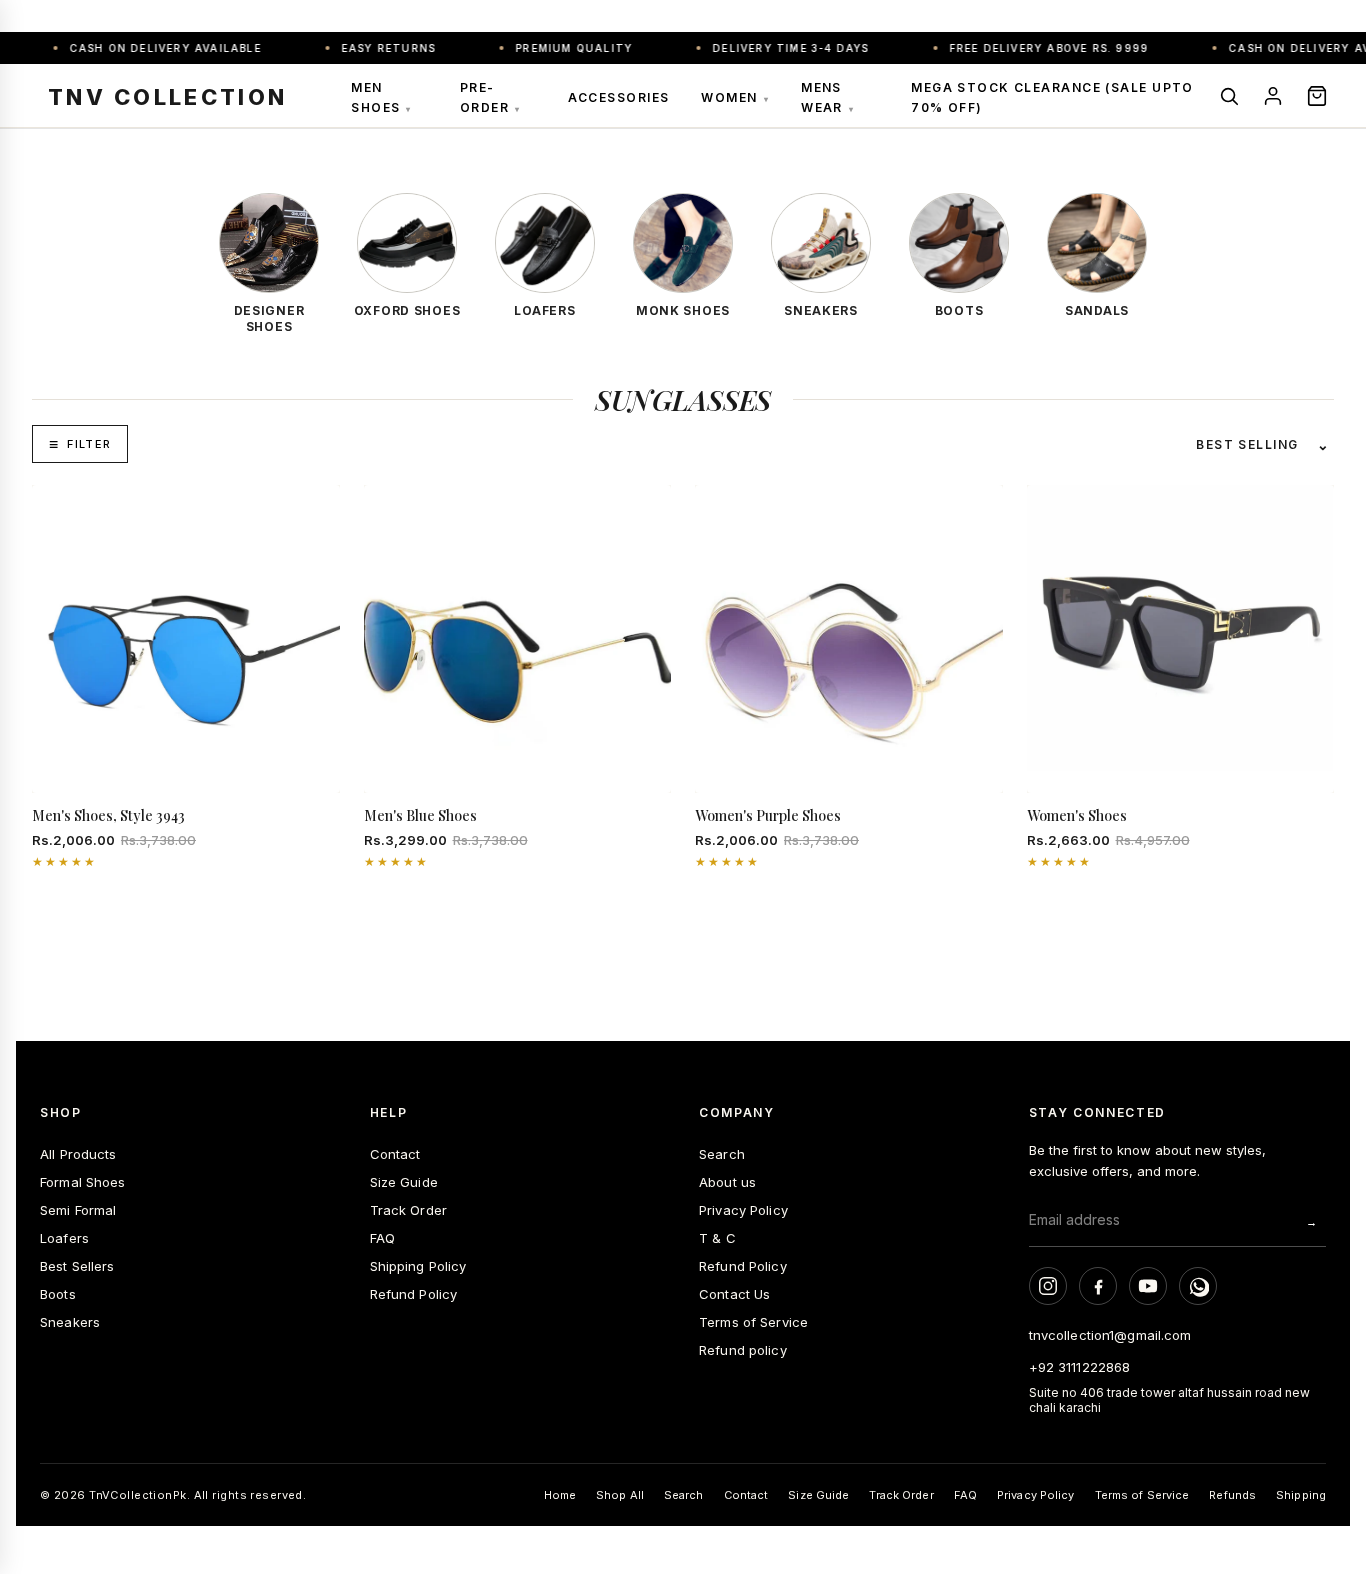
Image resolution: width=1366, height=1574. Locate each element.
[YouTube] (1148, 1286)
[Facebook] (1098, 1286)
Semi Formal (78, 1210)
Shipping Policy (418, 1266)
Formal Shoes (83, 1182)
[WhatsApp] (1198, 1286)
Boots (58, 1294)
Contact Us (734, 1294)
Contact (395, 1154)
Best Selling (1247, 444)
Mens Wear (827, 97)
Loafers (64, 1238)
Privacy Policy (743, 1210)
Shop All (620, 1495)
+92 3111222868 (1080, 1367)
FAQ (382, 1238)
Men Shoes (381, 97)
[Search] (1229, 96)
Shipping (1301, 1495)
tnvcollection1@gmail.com (1110, 1335)
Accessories (619, 97)
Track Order (408, 1210)
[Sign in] (1273, 96)
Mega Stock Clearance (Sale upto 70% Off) (1052, 97)
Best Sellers (77, 1266)
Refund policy (743, 1350)
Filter (89, 444)
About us (727, 1182)
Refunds (1232, 1495)
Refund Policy (414, 1294)
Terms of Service (753, 1322)
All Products (78, 1154)
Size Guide (404, 1182)
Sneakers (70, 1322)
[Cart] (1317, 96)
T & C (717, 1238)
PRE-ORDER (490, 97)
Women (735, 97)
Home (560, 1495)
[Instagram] (1048, 1286)
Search (722, 1154)
